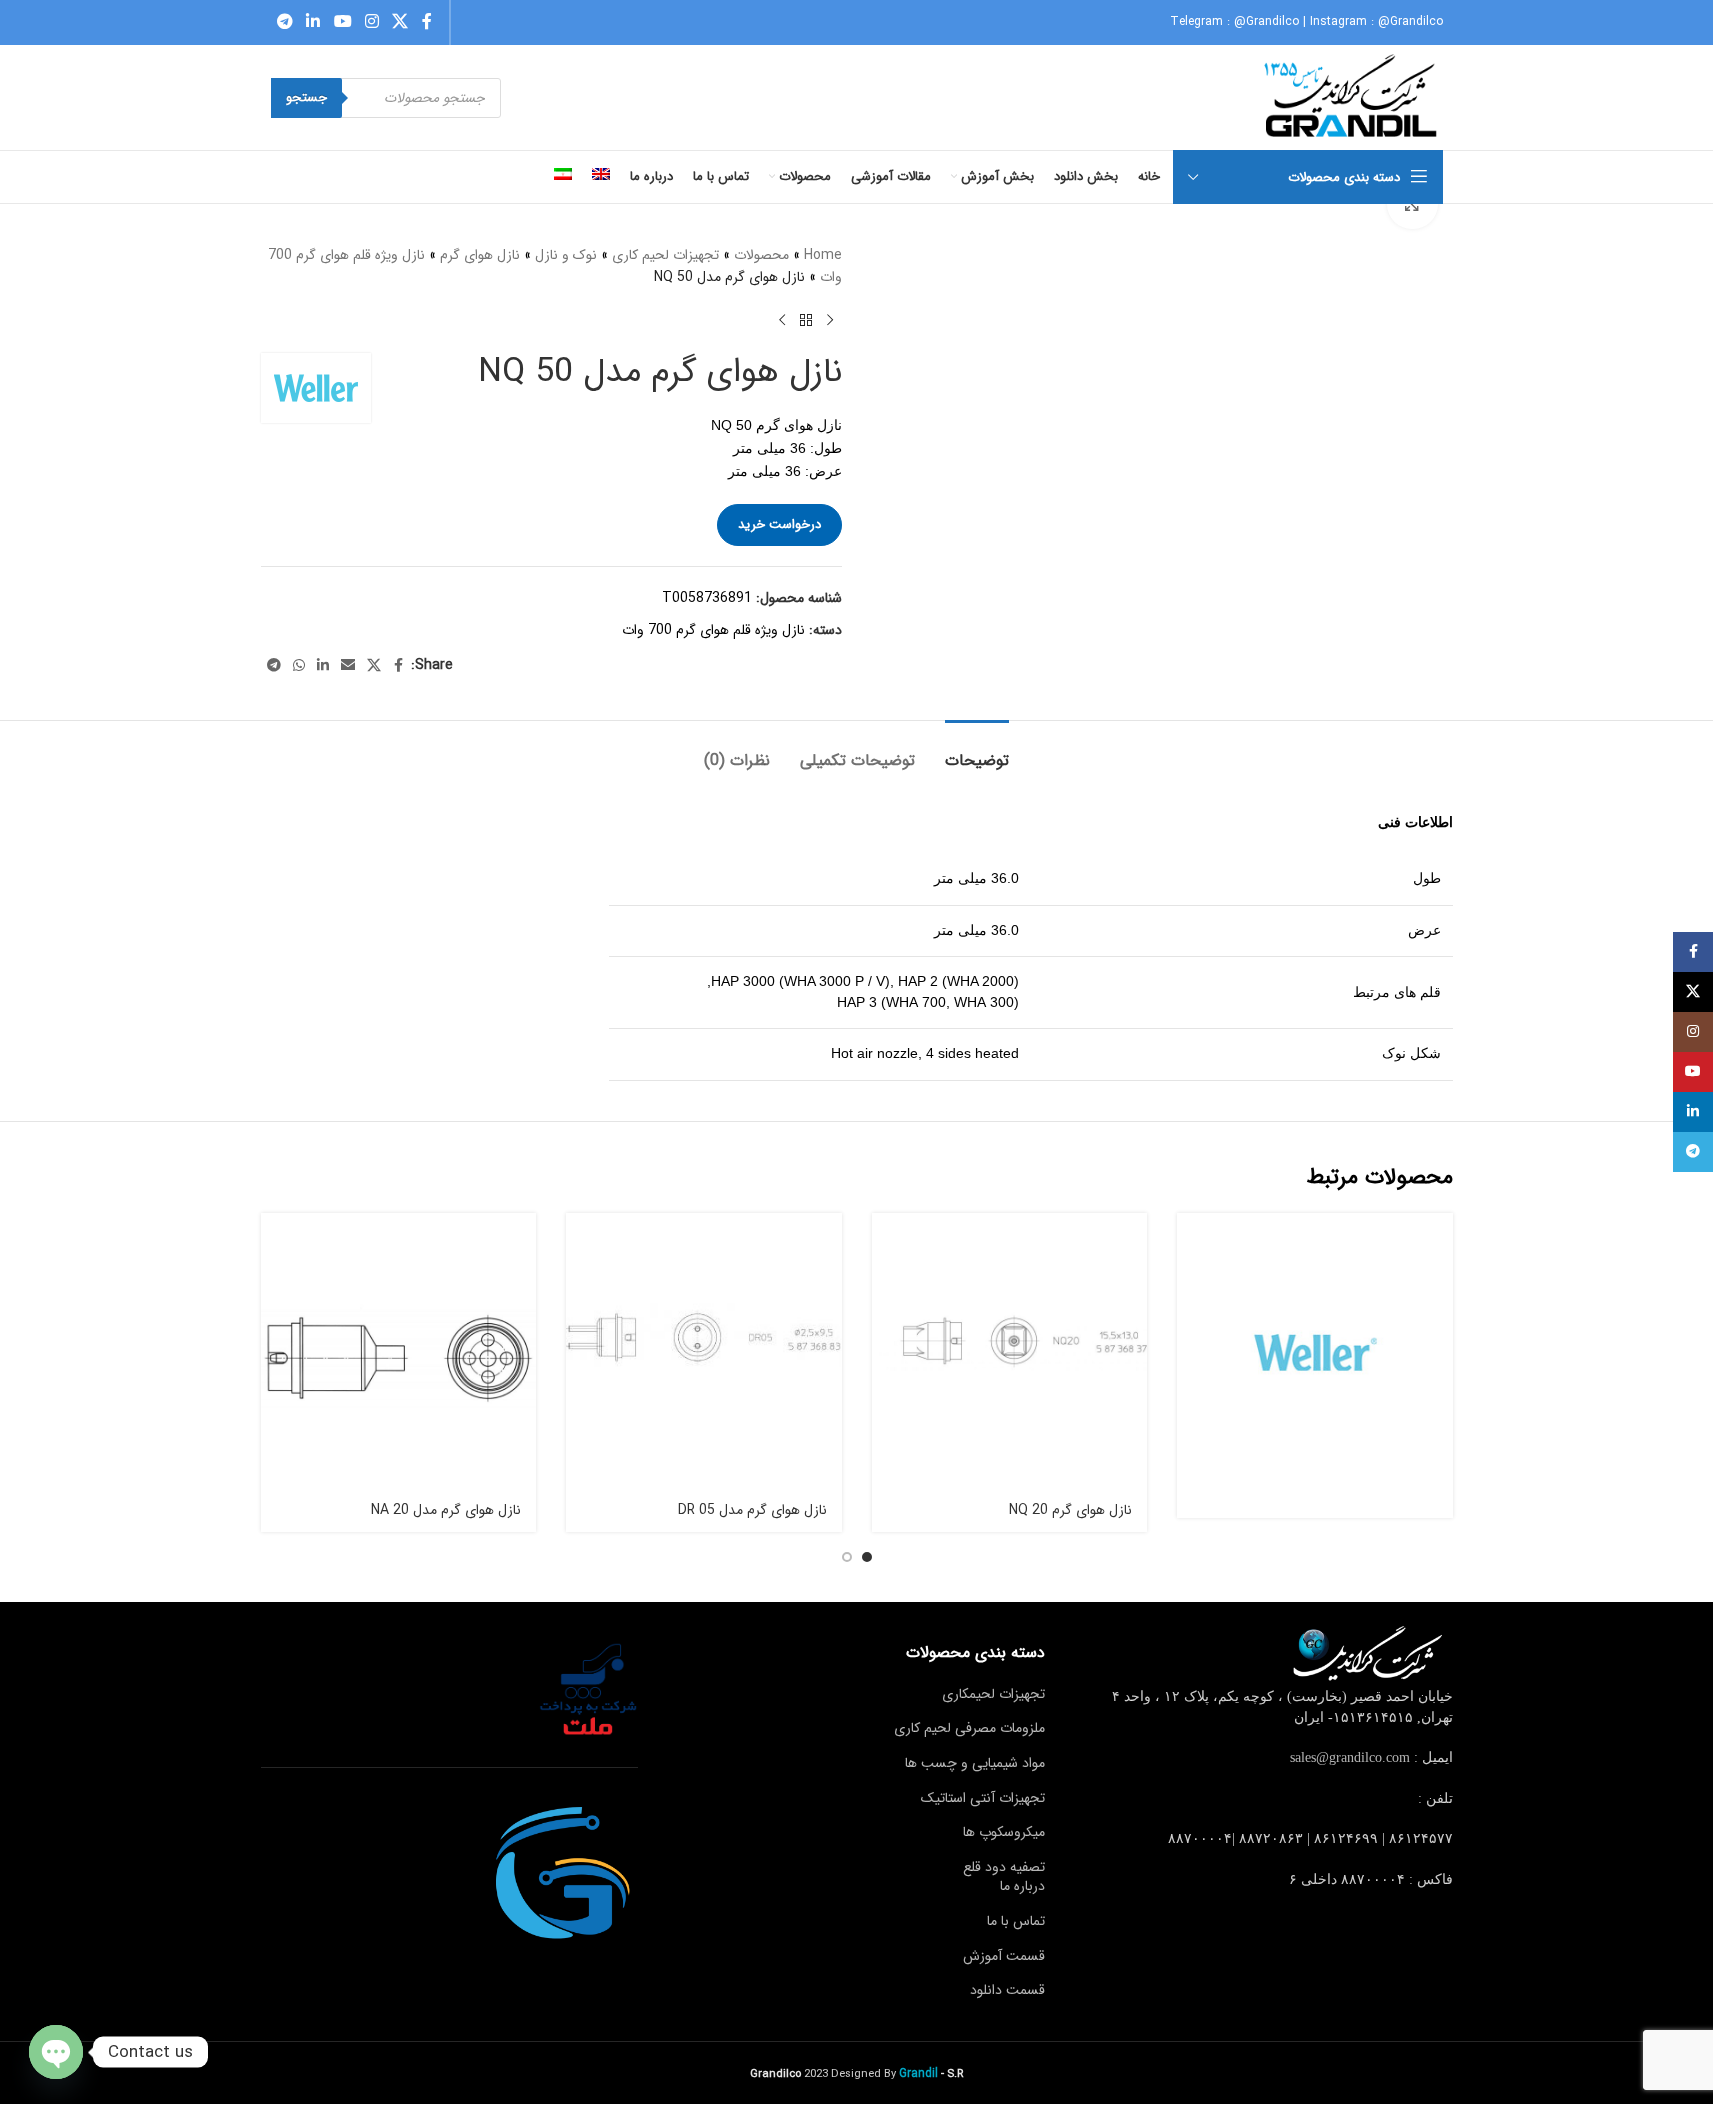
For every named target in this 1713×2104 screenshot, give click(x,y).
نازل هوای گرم (480, 255)
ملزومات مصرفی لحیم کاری (969, 1728)
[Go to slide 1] (867, 1557)
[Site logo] (1352, 97)
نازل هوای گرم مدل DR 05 (752, 1510)
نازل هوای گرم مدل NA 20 (446, 1510)
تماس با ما (1016, 1921)
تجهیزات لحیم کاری (665, 255)
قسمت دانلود (1007, 1990)
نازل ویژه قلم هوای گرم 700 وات (713, 630)
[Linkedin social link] (313, 22)
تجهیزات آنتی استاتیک (983, 1798)
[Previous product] (830, 321)
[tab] (977, 750)
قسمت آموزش (1004, 1956)
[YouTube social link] (342, 22)
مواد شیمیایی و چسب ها (975, 1763)
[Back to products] (806, 321)
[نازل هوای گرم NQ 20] (1010, 1351)
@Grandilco (1266, 21)
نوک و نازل (566, 255)
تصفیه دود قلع (1004, 1867)
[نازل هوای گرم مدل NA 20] (399, 1351)
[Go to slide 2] (847, 1557)
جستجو (306, 97)
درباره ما (1022, 1886)
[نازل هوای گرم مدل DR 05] (704, 1351)
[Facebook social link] (427, 22)
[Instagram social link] (371, 22)
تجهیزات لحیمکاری (993, 1694)
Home (823, 255)
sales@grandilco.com (1350, 1757)
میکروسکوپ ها (1004, 1832)
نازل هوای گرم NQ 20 (1070, 1510)
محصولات (761, 255)
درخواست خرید (779, 524)
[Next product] (782, 321)
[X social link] (400, 22)
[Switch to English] (601, 177)
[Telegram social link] (285, 22)
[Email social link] (348, 666)
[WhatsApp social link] (299, 666)
